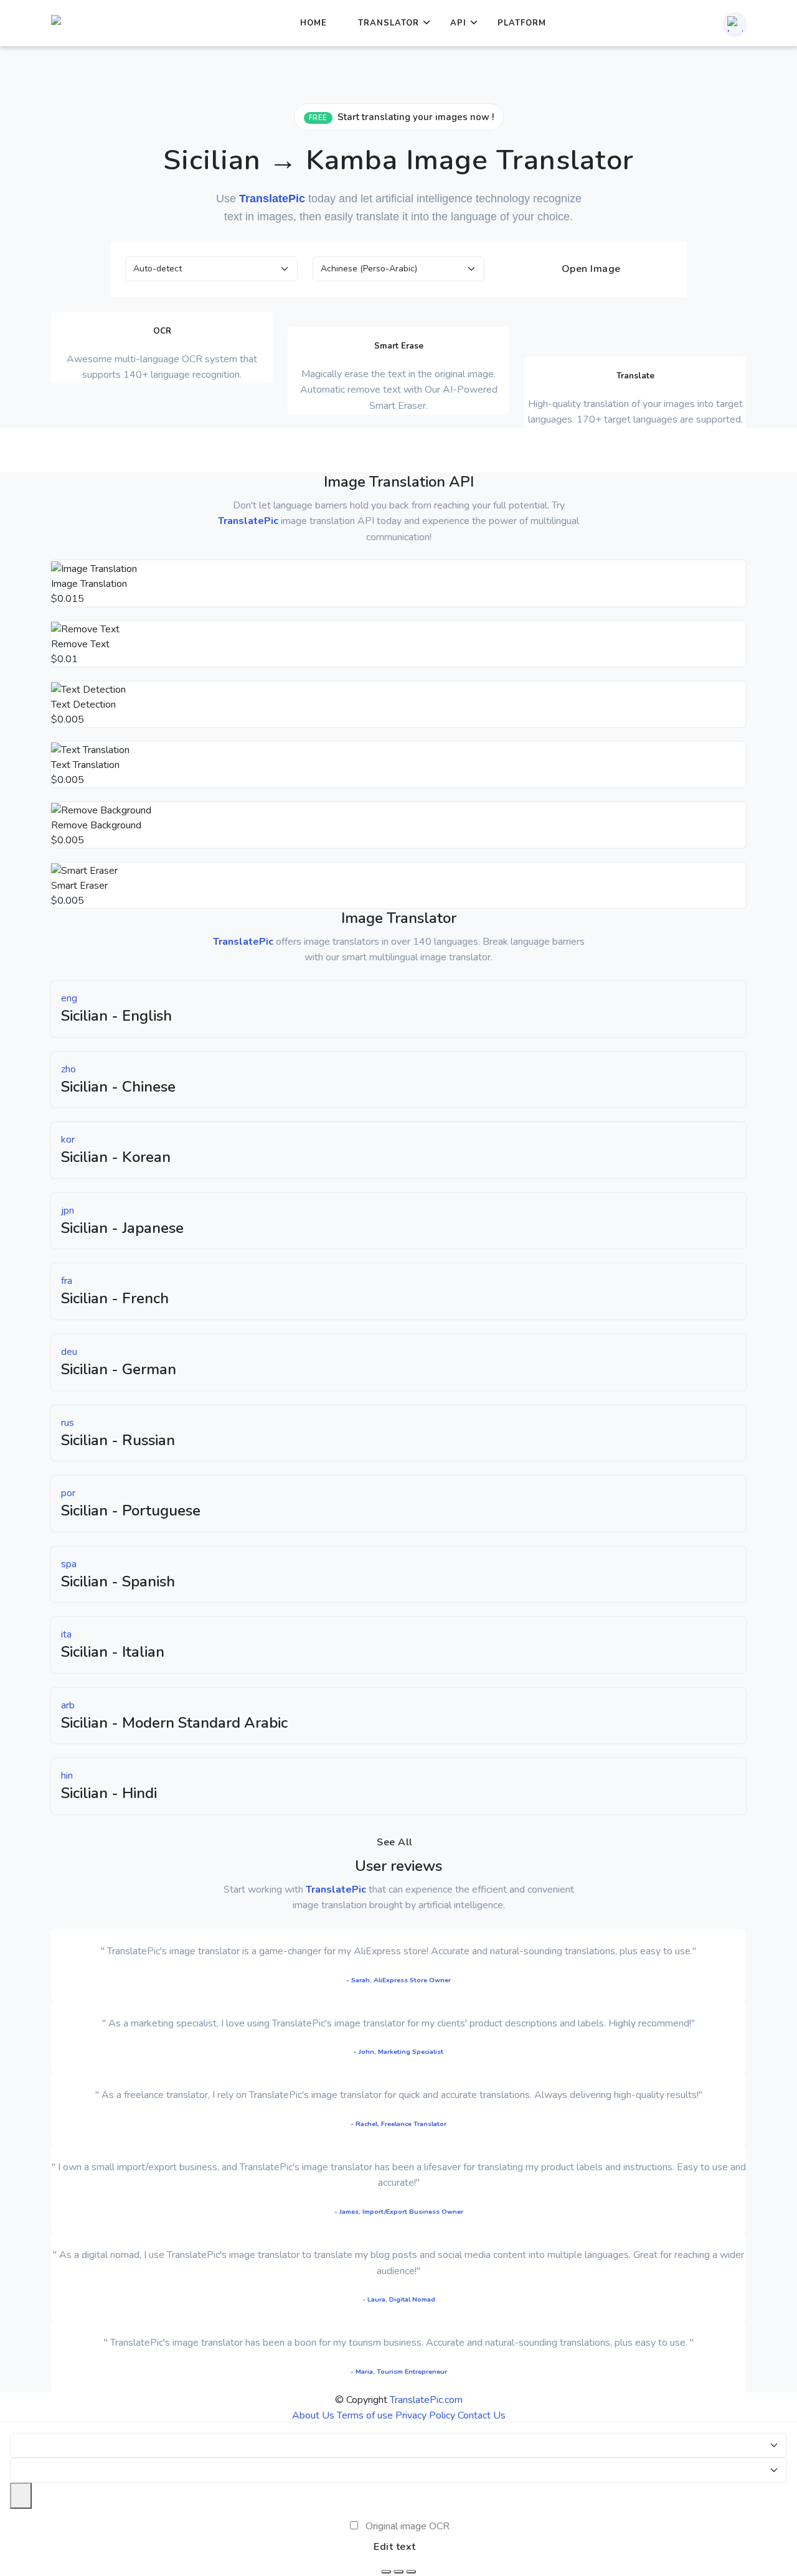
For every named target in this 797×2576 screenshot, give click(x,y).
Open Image (590, 269)
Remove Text (80, 644)
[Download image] (386, 2572)
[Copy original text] (398, 2572)
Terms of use (365, 2415)
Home (314, 23)
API (458, 23)
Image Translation (89, 584)
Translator (389, 23)
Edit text (395, 2547)
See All (395, 1842)
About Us (313, 2415)
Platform (522, 23)
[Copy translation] (411, 2572)
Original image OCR (408, 2526)
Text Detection (83, 705)
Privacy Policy (425, 2415)
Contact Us (482, 2415)
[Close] (21, 2496)
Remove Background (96, 825)
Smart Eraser (79, 886)
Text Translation (85, 765)
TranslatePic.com (426, 2400)
